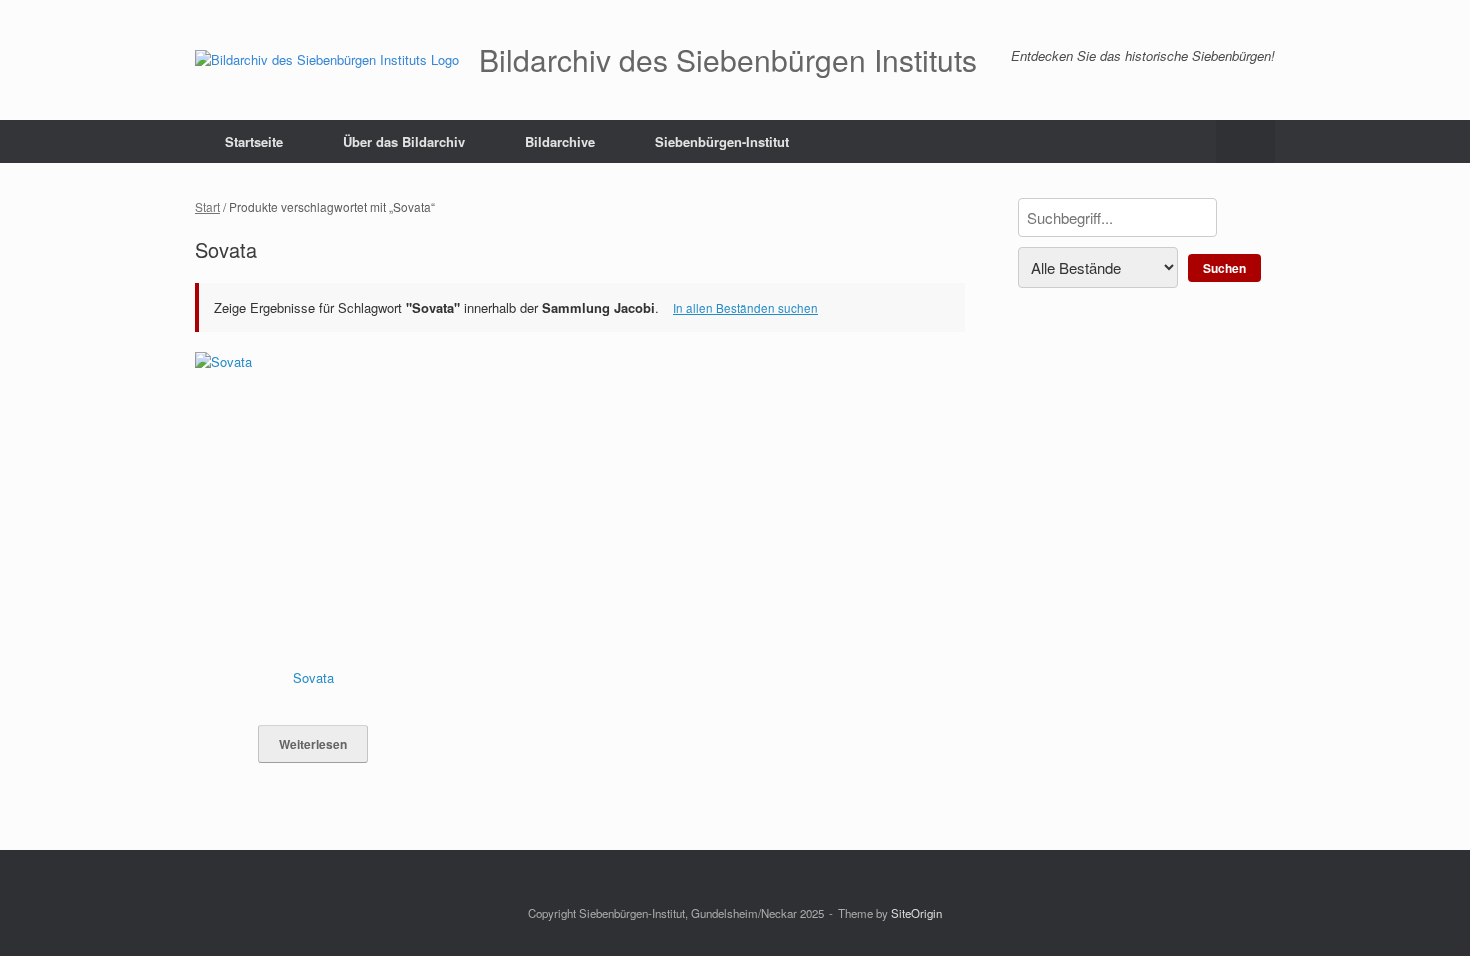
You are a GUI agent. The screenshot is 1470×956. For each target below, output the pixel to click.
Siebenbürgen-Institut (722, 141)
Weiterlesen (313, 744)
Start (207, 206)
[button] (1245, 141)
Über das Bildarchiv (404, 141)
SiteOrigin (916, 913)
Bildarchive (560, 141)
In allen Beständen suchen (745, 308)
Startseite (254, 141)
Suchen (1224, 268)
